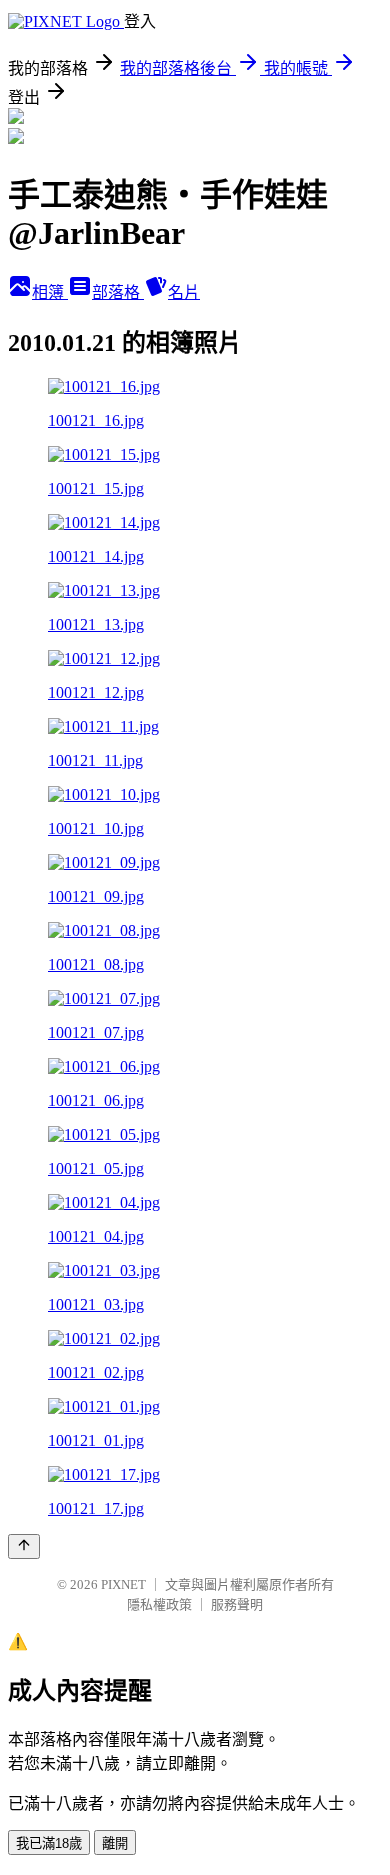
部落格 (118, 292)
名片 (184, 292)
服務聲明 (237, 1604)
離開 (115, 1843)
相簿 (50, 292)
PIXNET (123, 1584)
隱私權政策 (159, 1604)
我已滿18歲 (49, 1843)
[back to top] (24, 1546)
